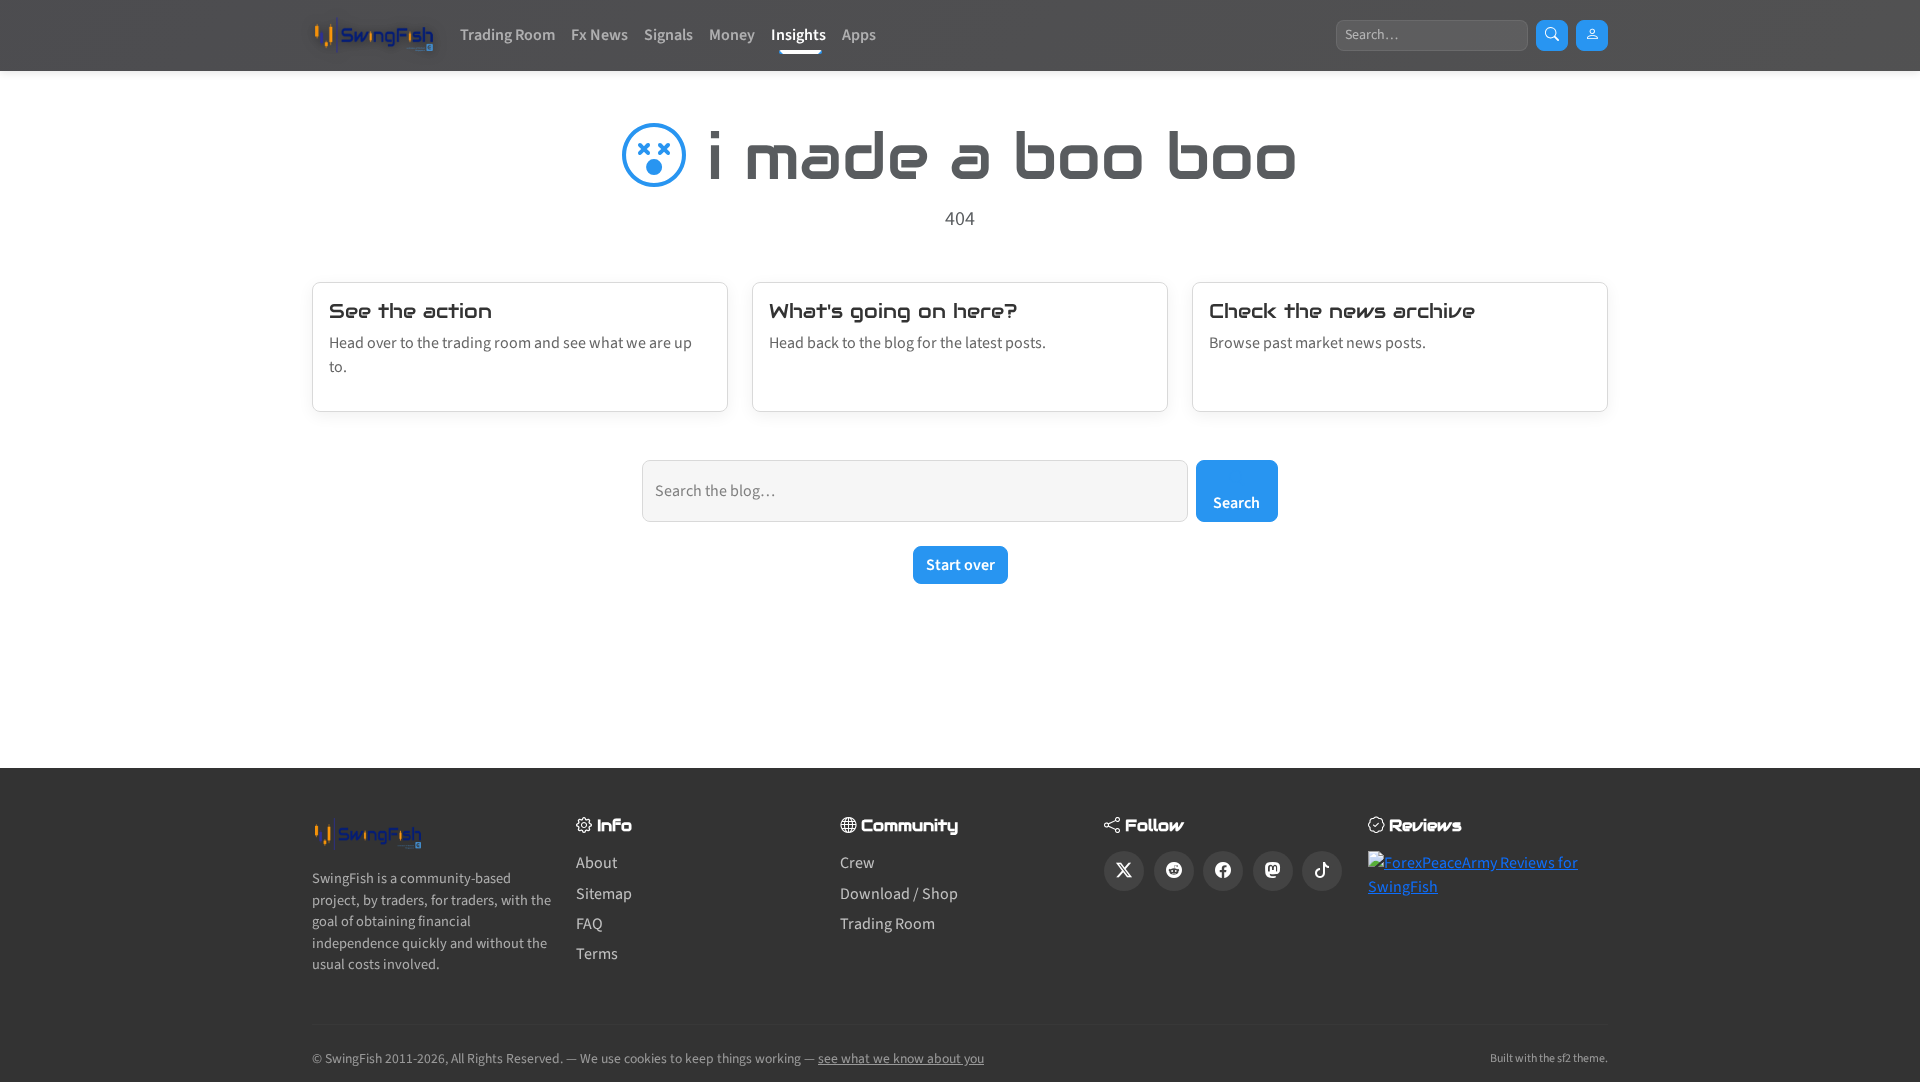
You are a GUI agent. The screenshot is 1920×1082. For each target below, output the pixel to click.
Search (1236, 503)
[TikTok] (1322, 871)
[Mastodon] (1273, 871)
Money (732, 35)
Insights (798, 35)
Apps (859, 35)
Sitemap (604, 894)
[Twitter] (1124, 871)
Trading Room (507, 35)
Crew (857, 863)
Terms (597, 954)
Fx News (599, 35)
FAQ (589, 924)
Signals (668, 35)
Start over (960, 565)
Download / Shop (899, 894)
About (596, 863)
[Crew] (1592, 35)
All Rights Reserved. (507, 1058)
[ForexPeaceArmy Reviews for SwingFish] (1488, 874)
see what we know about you (901, 1058)
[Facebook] (1223, 871)
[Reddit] (1174, 871)
